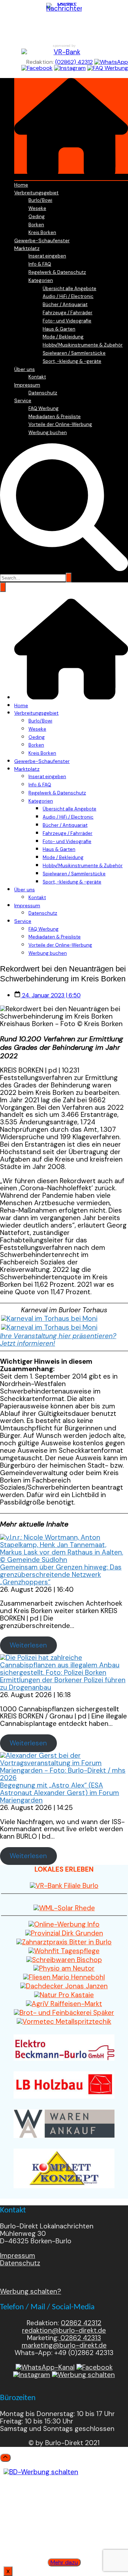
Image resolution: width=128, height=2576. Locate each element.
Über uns (25, 369)
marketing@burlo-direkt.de (64, 2345)
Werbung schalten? (31, 2291)
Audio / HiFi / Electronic (68, 296)
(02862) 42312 (74, 62)
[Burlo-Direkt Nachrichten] (64, 21)
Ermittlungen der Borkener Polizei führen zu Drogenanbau (63, 1684)
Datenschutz (43, 393)
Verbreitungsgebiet (36, 193)
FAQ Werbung (44, 408)
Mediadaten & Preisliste (55, 417)
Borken (36, 225)
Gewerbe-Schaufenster (42, 240)
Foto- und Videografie (67, 321)
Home (21, 185)
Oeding (37, 217)
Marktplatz (27, 248)
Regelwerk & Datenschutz (57, 272)
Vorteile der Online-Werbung (60, 424)
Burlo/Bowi (40, 200)
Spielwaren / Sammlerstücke (74, 353)
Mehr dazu (64, 2562)
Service (23, 400)
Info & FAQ (40, 264)
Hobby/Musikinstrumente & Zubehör (83, 345)
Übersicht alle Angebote (70, 289)
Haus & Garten (59, 329)
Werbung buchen (48, 433)
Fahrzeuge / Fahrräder (68, 313)
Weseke (37, 208)
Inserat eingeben (47, 256)
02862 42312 (81, 2323)
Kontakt (37, 377)
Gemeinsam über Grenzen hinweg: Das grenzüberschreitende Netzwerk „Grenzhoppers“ (61, 1575)
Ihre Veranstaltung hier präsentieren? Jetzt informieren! (58, 1340)
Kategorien (41, 280)
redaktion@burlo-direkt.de (64, 2330)
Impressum (27, 385)
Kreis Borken (42, 232)
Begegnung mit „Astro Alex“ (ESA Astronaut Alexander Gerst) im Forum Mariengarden (60, 1793)
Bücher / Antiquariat (65, 304)
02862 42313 (80, 2338)
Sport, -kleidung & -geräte (72, 361)
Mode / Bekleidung (63, 337)
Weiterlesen (28, 1645)
